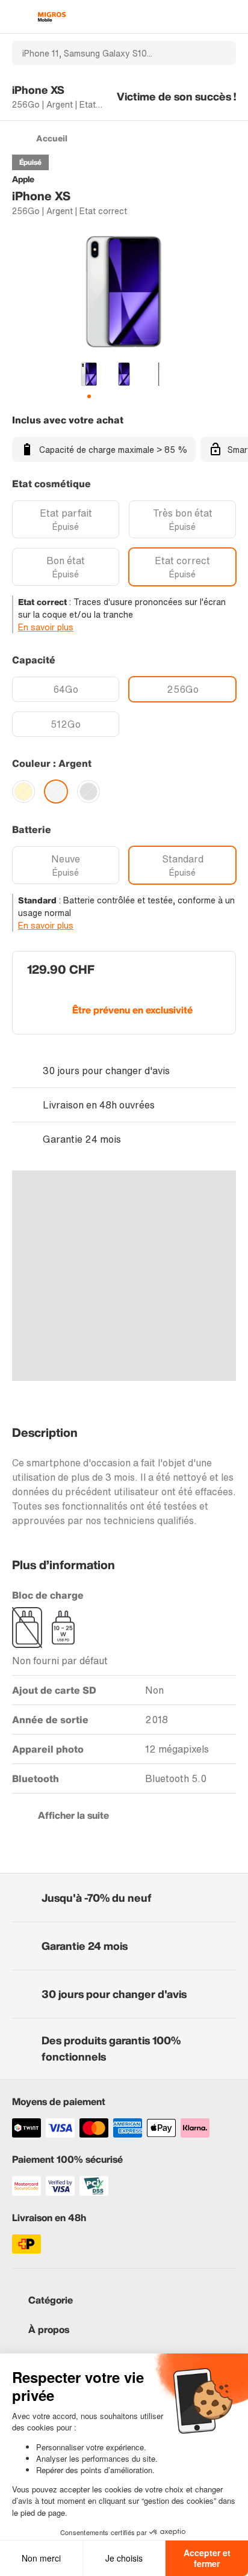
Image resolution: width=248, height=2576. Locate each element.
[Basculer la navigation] (18, 17)
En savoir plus (46, 627)
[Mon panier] (230, 17)
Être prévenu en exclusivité (132, 1010)
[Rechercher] (220, 53)
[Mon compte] (209, 17)
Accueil (52, 138)
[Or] (23, 792)
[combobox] (108, 53)
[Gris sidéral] (88, 792)
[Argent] (56, 792)
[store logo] (52, 17)
